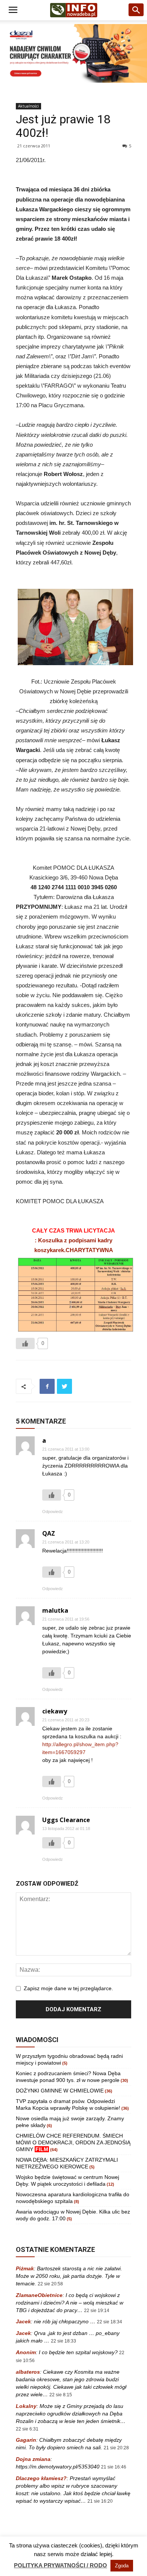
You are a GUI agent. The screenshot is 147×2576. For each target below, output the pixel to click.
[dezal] (73, 53)
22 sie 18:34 (109, 2322)
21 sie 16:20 (100, 2501)
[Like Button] (25, 1343)
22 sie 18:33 (64, 2341)
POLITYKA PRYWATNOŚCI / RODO (60, 2565)
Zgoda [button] (122, 2566)
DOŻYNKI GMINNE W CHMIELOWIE (60, 2091)
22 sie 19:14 (97, 2311)
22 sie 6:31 (27, 2429)
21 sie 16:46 (114, 2467)
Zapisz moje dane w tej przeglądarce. (68, 1988)
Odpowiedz (53, 1512)
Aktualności (28, 106)
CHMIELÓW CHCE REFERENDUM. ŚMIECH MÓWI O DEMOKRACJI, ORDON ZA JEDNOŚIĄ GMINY (73, 2142)
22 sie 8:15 (61, 2395)
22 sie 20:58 (50, 2284)
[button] (136, 10)
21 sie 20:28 (116, 2448)
